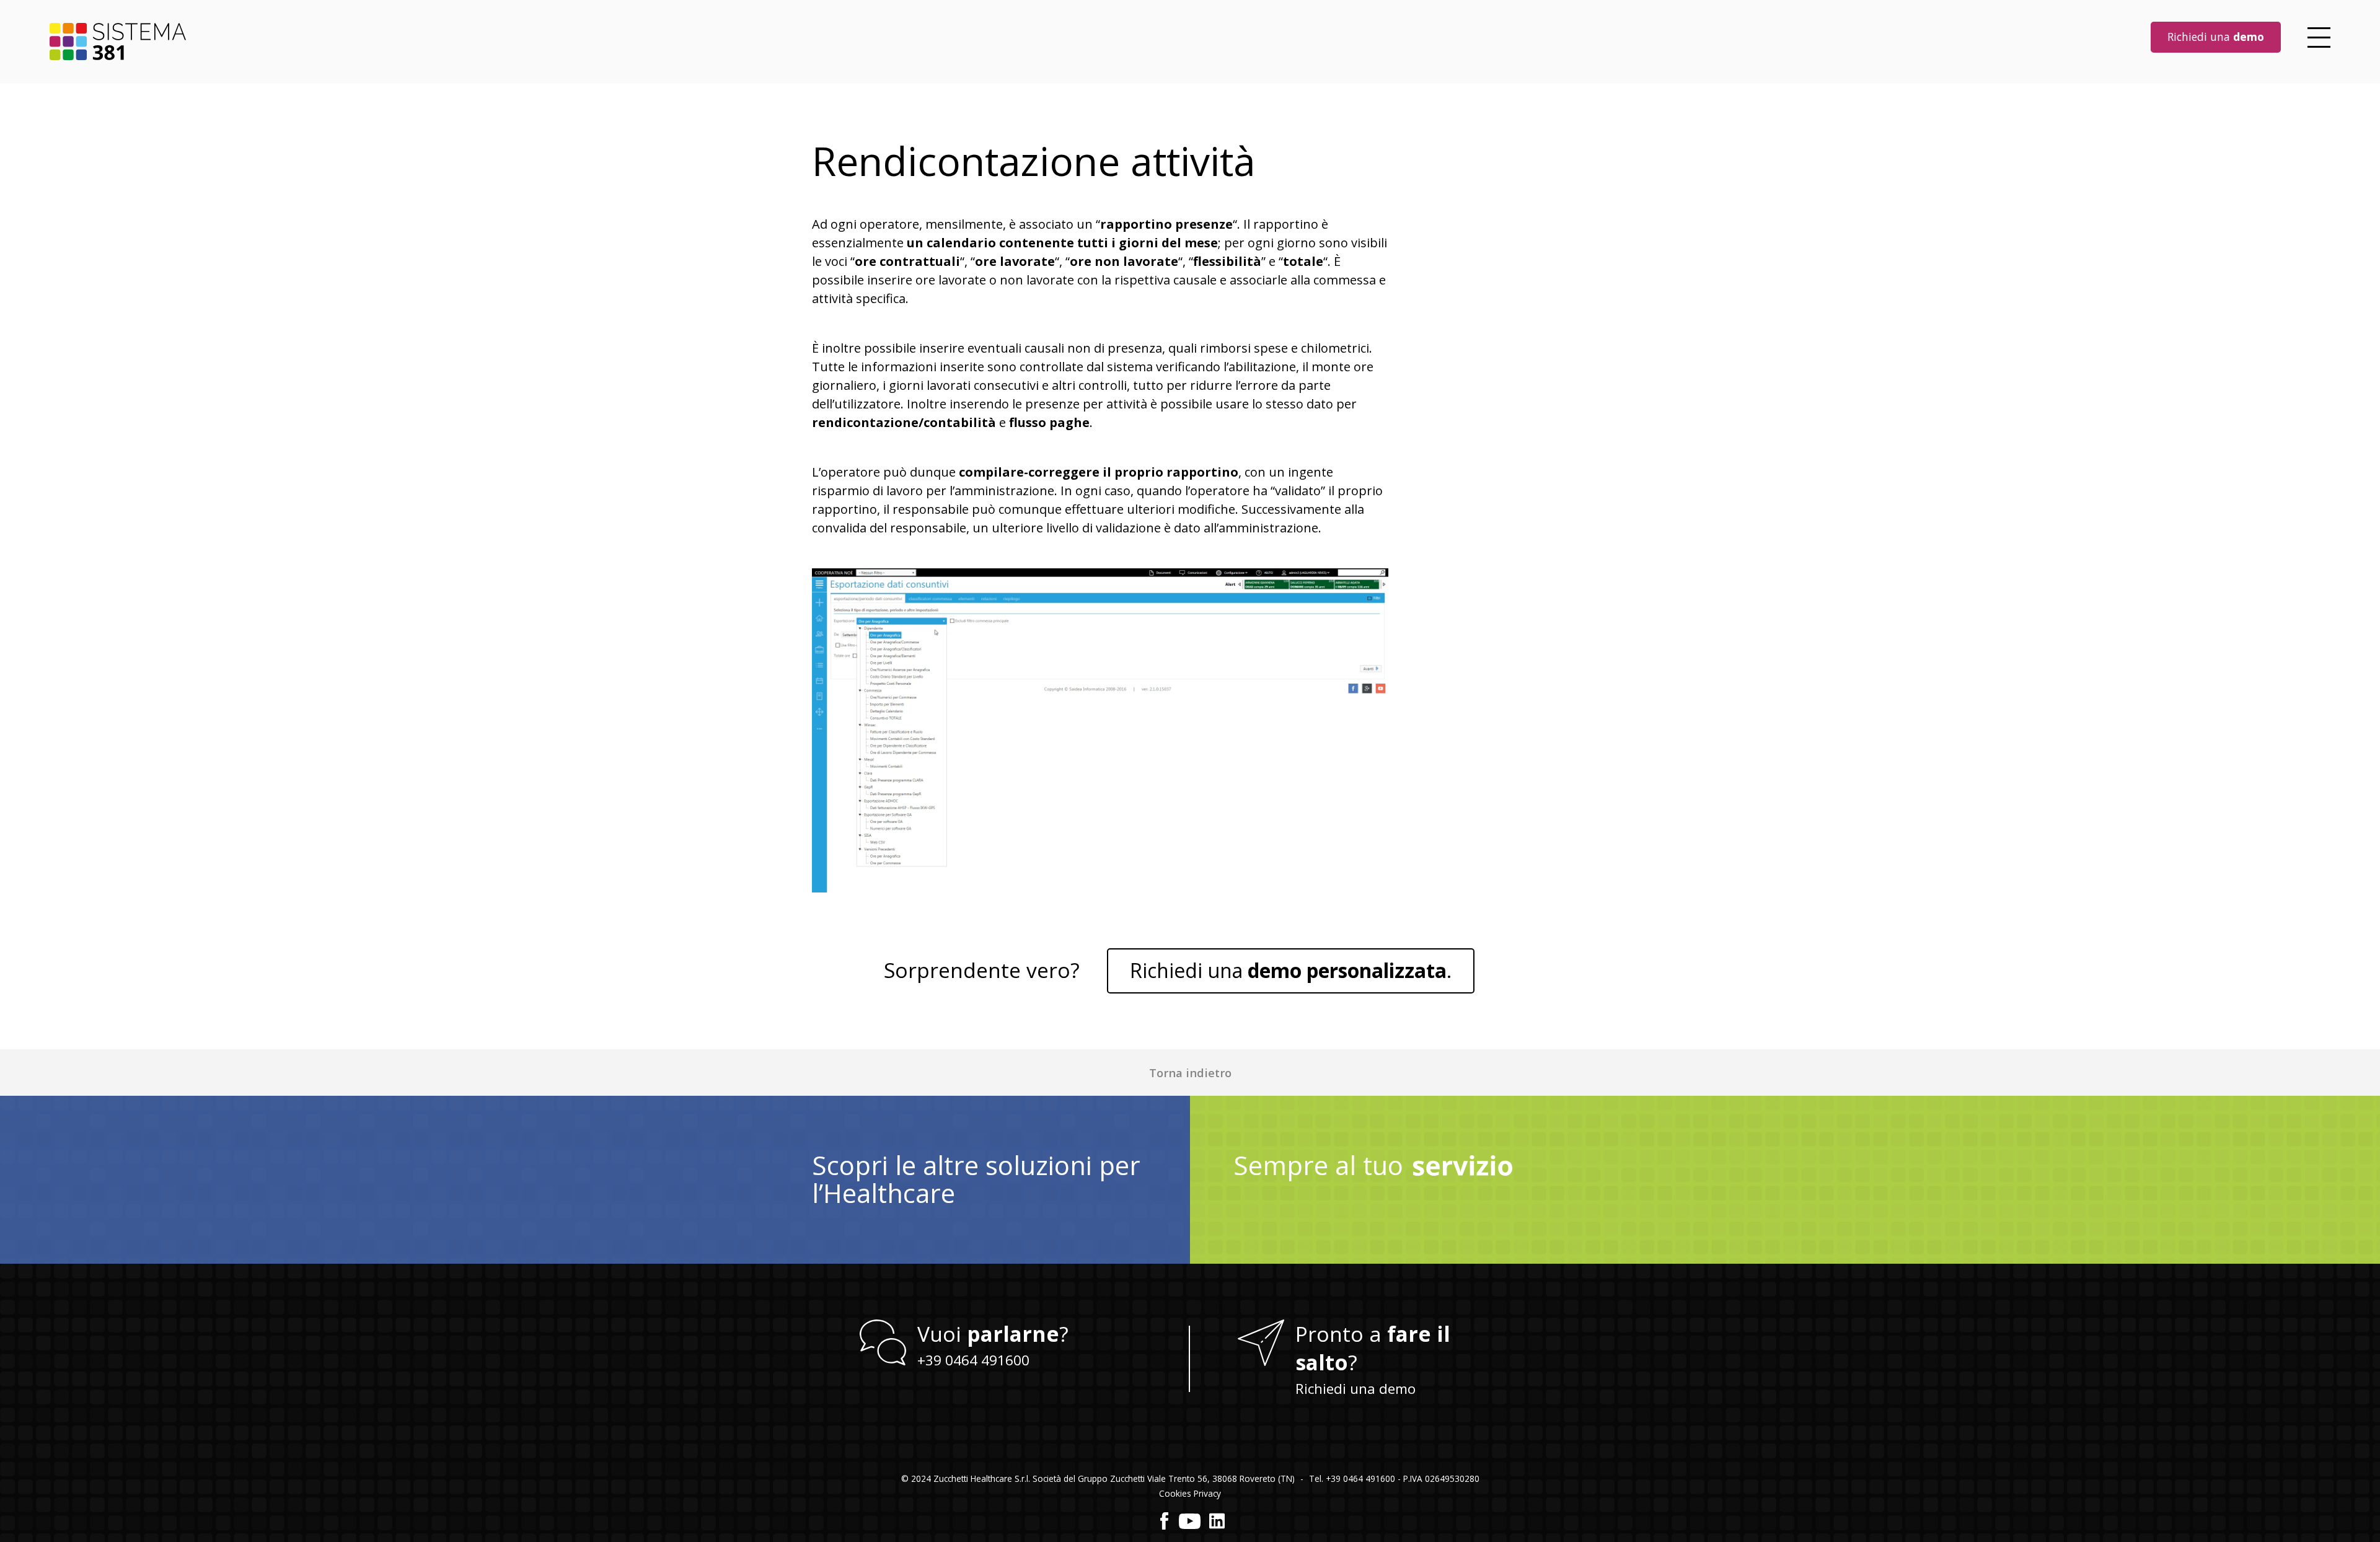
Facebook (1165, 1521)
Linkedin (1217, 1521)
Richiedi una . (1291, 970)
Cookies (1175, 1493)
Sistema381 (118, 42)
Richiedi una (2216, 37)
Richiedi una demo (1355, 1389)
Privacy (1207, 1493)
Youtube (1190, 1521)
